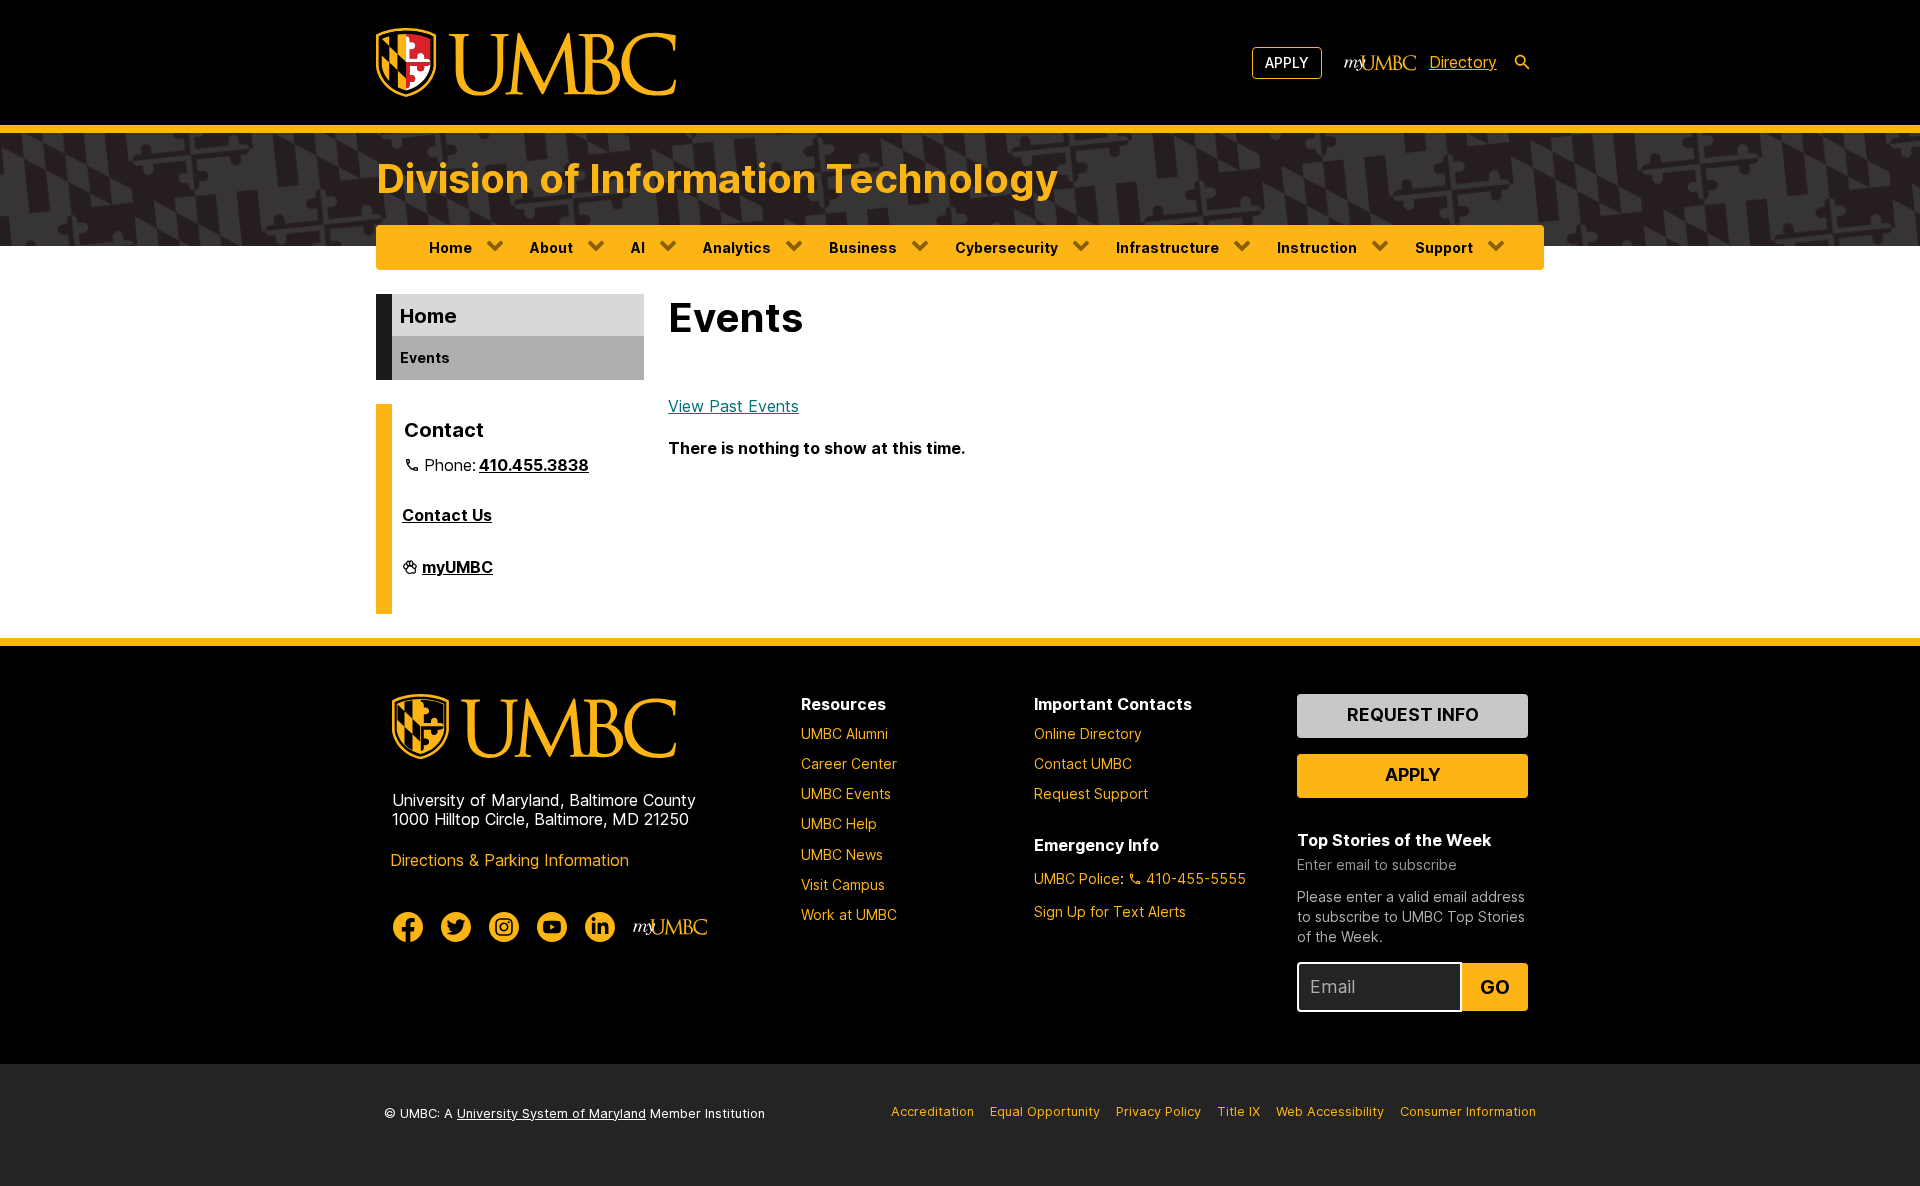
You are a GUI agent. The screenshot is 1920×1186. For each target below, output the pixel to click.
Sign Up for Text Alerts (1110, 911)
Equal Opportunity (1045, 1111)
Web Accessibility (1330, 1111)
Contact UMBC (1083, 763)
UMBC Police (1077, 878)
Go (1495, 987)
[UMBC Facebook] (408, 927)
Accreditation (932, 1111)
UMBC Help (839, 823)
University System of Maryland (551, 1113)
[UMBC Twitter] (456, 927)
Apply (1287, 62)
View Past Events (733, 406)
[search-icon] (1522, 63)
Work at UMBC (849, 914)
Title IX (1238, 1111)
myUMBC (457, 575)
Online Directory (1088, 733)
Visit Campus (843, 884)
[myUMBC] (1380, 63)
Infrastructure (1167, 247)
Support (1444, 247)
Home (450, 247)
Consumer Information (1468, 1111)
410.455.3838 (534, 465)
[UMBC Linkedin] (600, 927)
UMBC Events (846, 793)
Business (863, 247)
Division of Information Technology (717, 178)
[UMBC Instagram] (504, 927)
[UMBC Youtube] (552, 927)
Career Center (849, 763)
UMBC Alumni (844, 733)
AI (638, 247)
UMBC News (842, 854)
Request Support (1091, 793)
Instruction (1317, 247)
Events (425, 357)
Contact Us (447, 515)
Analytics (737, 247)
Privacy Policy (1158, 1111)
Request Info (1413, 714)
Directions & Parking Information (509, 860)
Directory (1463, 62)
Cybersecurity (1006, 247)
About (551, 247)
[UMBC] (526, 62)
